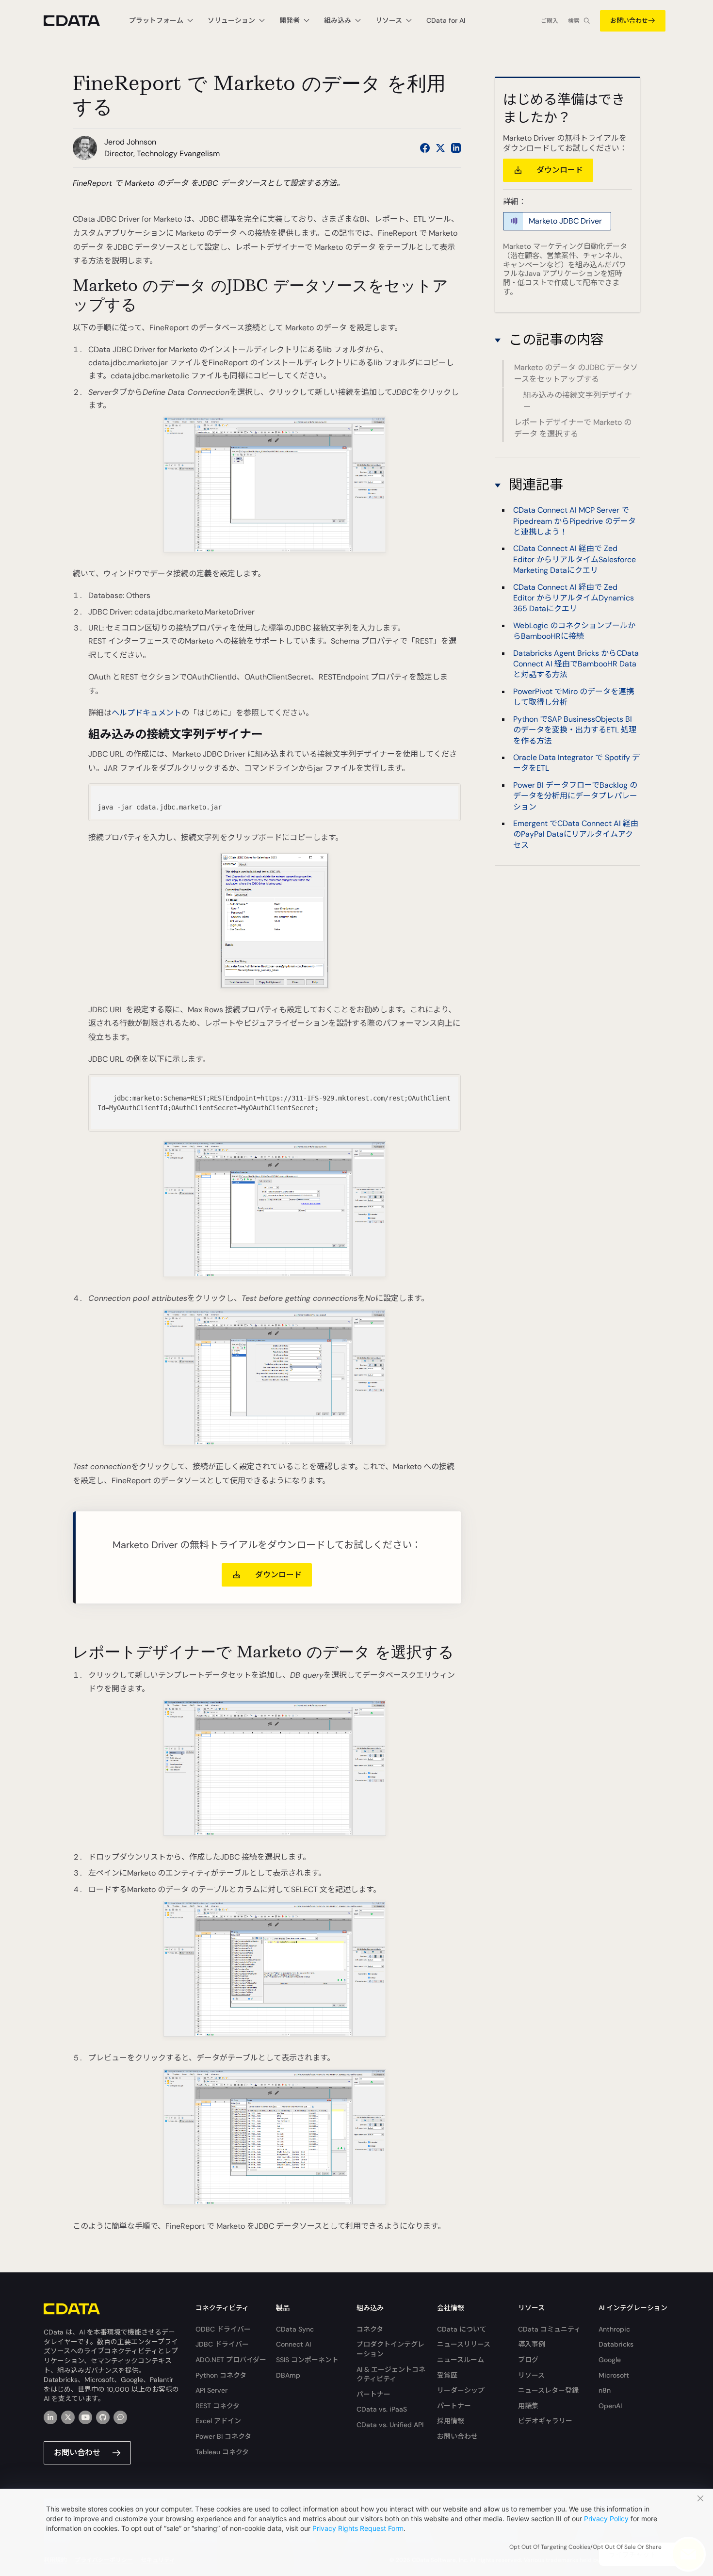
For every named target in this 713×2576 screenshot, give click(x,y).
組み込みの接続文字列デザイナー (578, 401)
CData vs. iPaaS (382, 2409)
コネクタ (370, 2329)
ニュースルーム (461, 2360)
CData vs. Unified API (390, 2425)
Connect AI (293, 2344)
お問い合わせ (629, 21)
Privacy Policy (606, 2519)
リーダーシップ (461, 2390)
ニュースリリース (464, 2344)
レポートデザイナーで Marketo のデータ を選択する (573, 428)
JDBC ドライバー (222, 2344)
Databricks (616, 2344)
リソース (531, 2375)
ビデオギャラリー (545, 2421)
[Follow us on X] (440, 148)
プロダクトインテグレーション (390, 2349)
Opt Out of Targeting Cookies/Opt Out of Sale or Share (585, 2547)
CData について (462, 2329)
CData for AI (446, 20)
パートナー (373, 2394)
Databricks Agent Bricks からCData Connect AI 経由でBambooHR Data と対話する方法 (576, 664)
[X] (68, 2417)
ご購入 (550, 21)
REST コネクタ (218, 2406)
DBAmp (288, 2375)
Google (610, 2360)
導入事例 (532, 2344)
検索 (574, 21)
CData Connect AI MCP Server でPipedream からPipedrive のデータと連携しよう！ (575, 521)
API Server (211, 2390)
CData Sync (295, 2329)
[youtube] (85, 2417)
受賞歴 (447, 2375)
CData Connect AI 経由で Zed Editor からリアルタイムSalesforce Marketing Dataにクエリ (575, 559)
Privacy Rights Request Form (358, 2528)
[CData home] (79, 21)
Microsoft (614, 2375)
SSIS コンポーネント (307, 2360)
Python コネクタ (221, 2375)
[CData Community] (120, 2417)
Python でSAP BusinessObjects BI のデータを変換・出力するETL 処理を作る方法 (575, 729)
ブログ (528, 2360)
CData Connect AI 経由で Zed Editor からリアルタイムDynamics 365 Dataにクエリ (574, 598)
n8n (605, 2390)
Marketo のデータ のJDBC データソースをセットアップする (576, 373)
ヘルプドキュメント (146, 713)
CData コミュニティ (549, 2329)
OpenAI (610, 2406)
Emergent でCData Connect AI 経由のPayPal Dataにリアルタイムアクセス (576, 834)
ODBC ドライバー (223, 2329)
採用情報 (451, 2421)
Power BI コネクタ (223, 2436)
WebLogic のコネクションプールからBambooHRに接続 (574, 630)
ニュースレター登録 (548, 2390)
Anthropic (614, 2329)
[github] (103, 2417)
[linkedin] (50, 2417)
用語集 (528, 2406)
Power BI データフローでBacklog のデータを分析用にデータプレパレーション (575, 795)
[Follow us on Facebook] (425, 148)
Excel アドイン (218, 2421)
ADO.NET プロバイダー (231, 2360)
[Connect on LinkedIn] (456, 148)
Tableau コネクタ (222, 2452)
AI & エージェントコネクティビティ (391, 2374)
